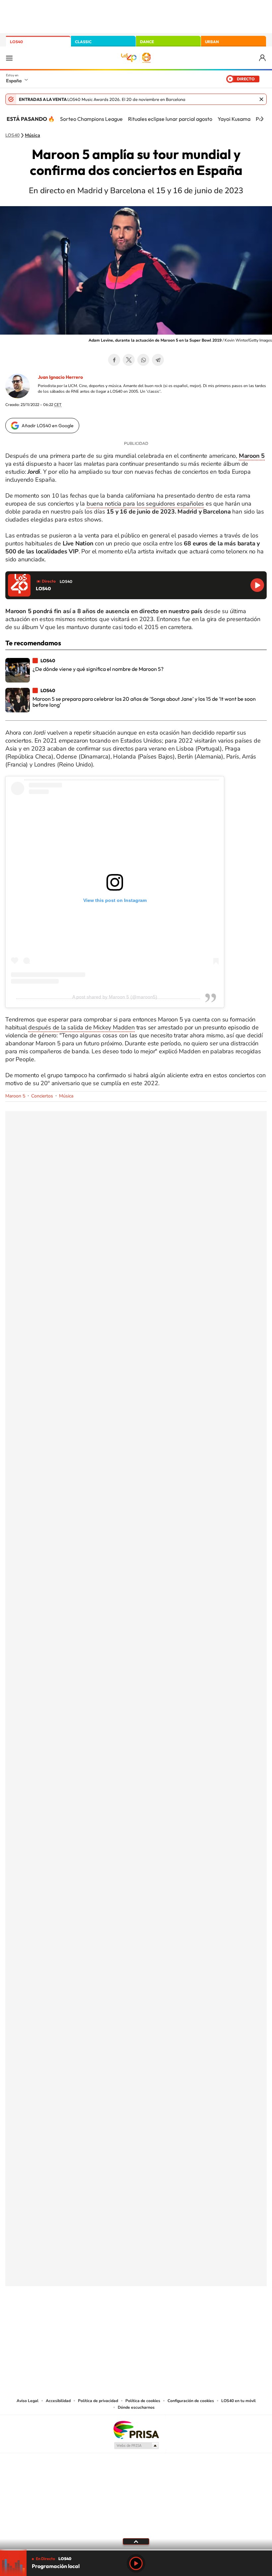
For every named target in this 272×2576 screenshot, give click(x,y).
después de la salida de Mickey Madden (81, 1027)
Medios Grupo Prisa (136, 2446)
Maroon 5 (15, 1096)
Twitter (129, 360)
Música (33, 135)
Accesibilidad (58, 2401)
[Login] (263, 58)
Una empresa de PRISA (136, 2429)
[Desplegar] (136, 2541)
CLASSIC (83, 42)
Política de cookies (143, 2401)
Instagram (96, 2319)
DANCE (147, 42)
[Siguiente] (262, 119)
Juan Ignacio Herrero (60, 377)
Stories (176, 2319)
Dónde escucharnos (136, 2407)
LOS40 (16, 42)
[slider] (136, 2550)
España (14, 81)
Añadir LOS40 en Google (48, 426)
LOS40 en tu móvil (238, 2401)
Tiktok (109, 2319)
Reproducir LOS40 (257, 585)
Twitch (163, 2319)
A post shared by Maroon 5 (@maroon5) (115, 997)
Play (136, 2563)
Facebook (114, 360)
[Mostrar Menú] (9, 58)
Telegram (158, 360)
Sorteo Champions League (91, 119)
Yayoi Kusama (234, 119)
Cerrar (261, 99)
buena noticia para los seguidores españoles (145, 504)
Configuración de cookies (191, 2401)
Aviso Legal (28, 2401)
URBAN (212, 42)
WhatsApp (143, 360)
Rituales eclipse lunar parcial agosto (170, 119)
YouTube (123, 2319)
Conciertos (42, 1096)
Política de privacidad (98, 2401)
